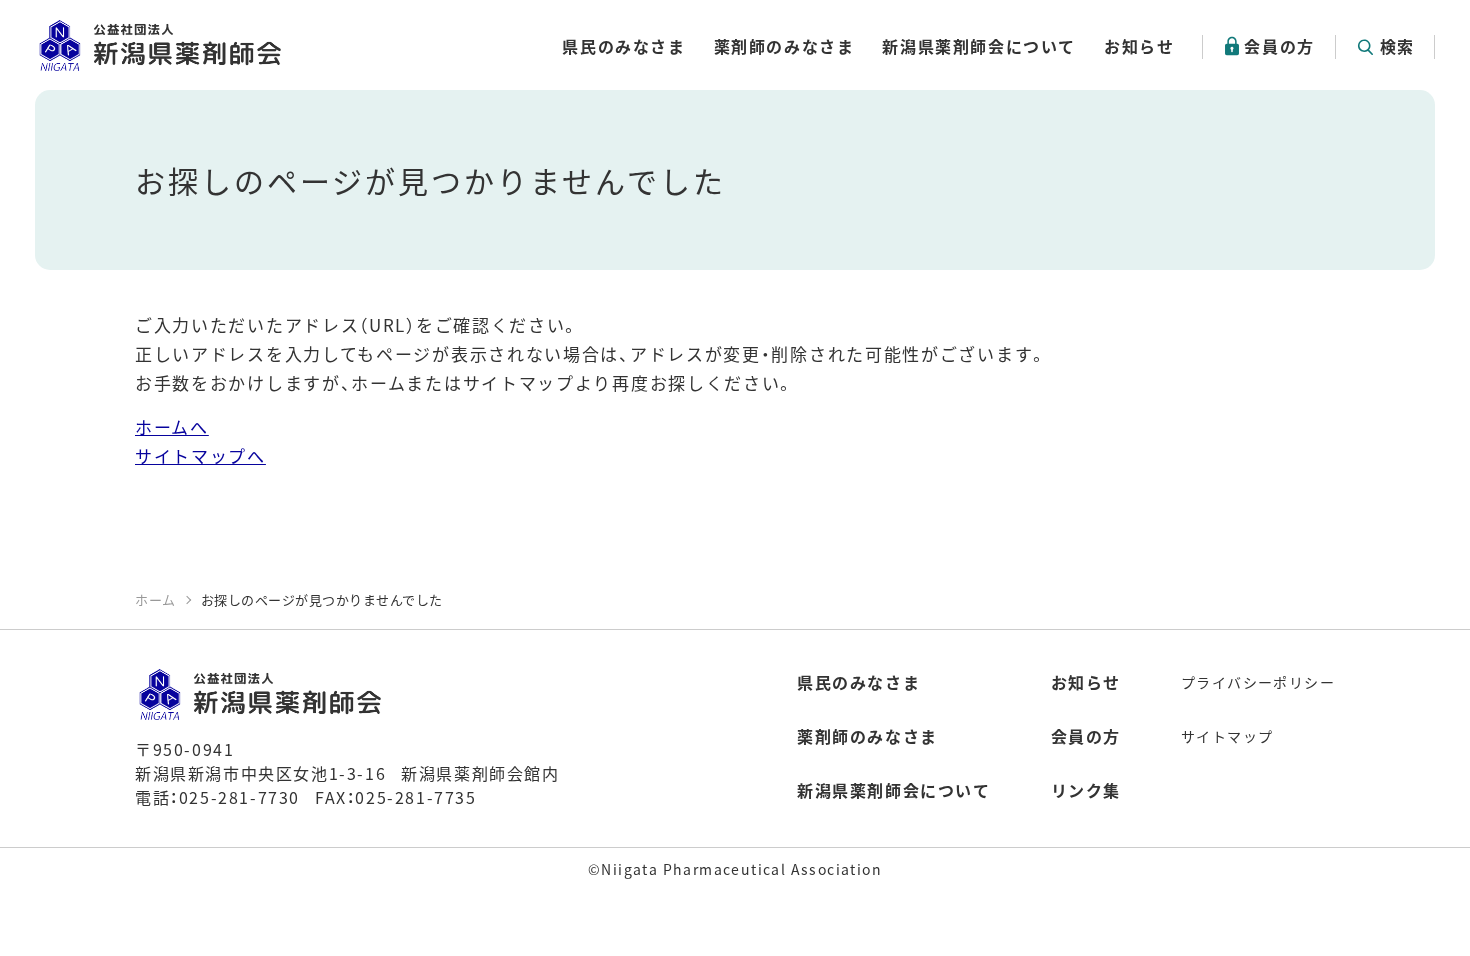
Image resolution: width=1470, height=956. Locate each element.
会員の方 (1279, 46)
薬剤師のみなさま (784, 46)
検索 (1397, 46)
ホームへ (172, 426)
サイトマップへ (200, 455)
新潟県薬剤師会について (979, 46)
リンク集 (1086, 790)
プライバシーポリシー (1258, 682)
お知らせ (1139, 46)
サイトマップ (1227, 736)
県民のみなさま (623, 46)
